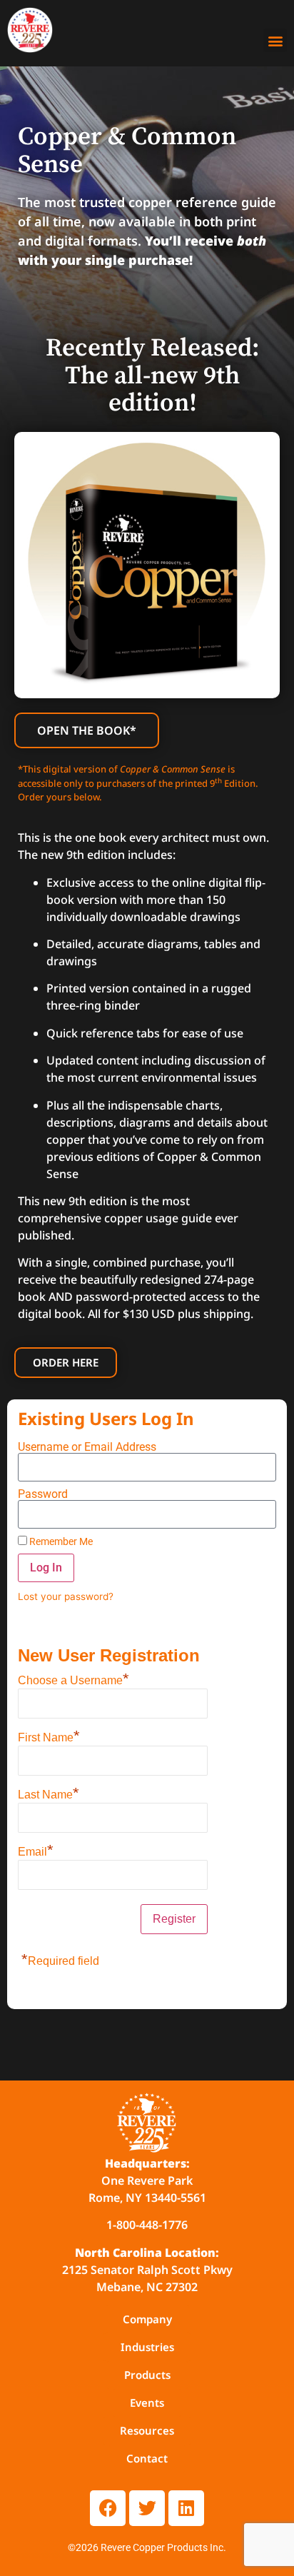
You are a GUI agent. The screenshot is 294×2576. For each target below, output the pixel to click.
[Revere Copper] (30, 32)
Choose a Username (73, 1679)
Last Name (49, 1793)
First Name (49, 1736)
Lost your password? (66, 1596)
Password (43, 1494)
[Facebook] (108, 2508)
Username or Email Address (87, 1447)
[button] (275, 40)
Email (36, 1850)
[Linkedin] (186, 2508)
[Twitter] (147, 2508)
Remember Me (60, 1541)
